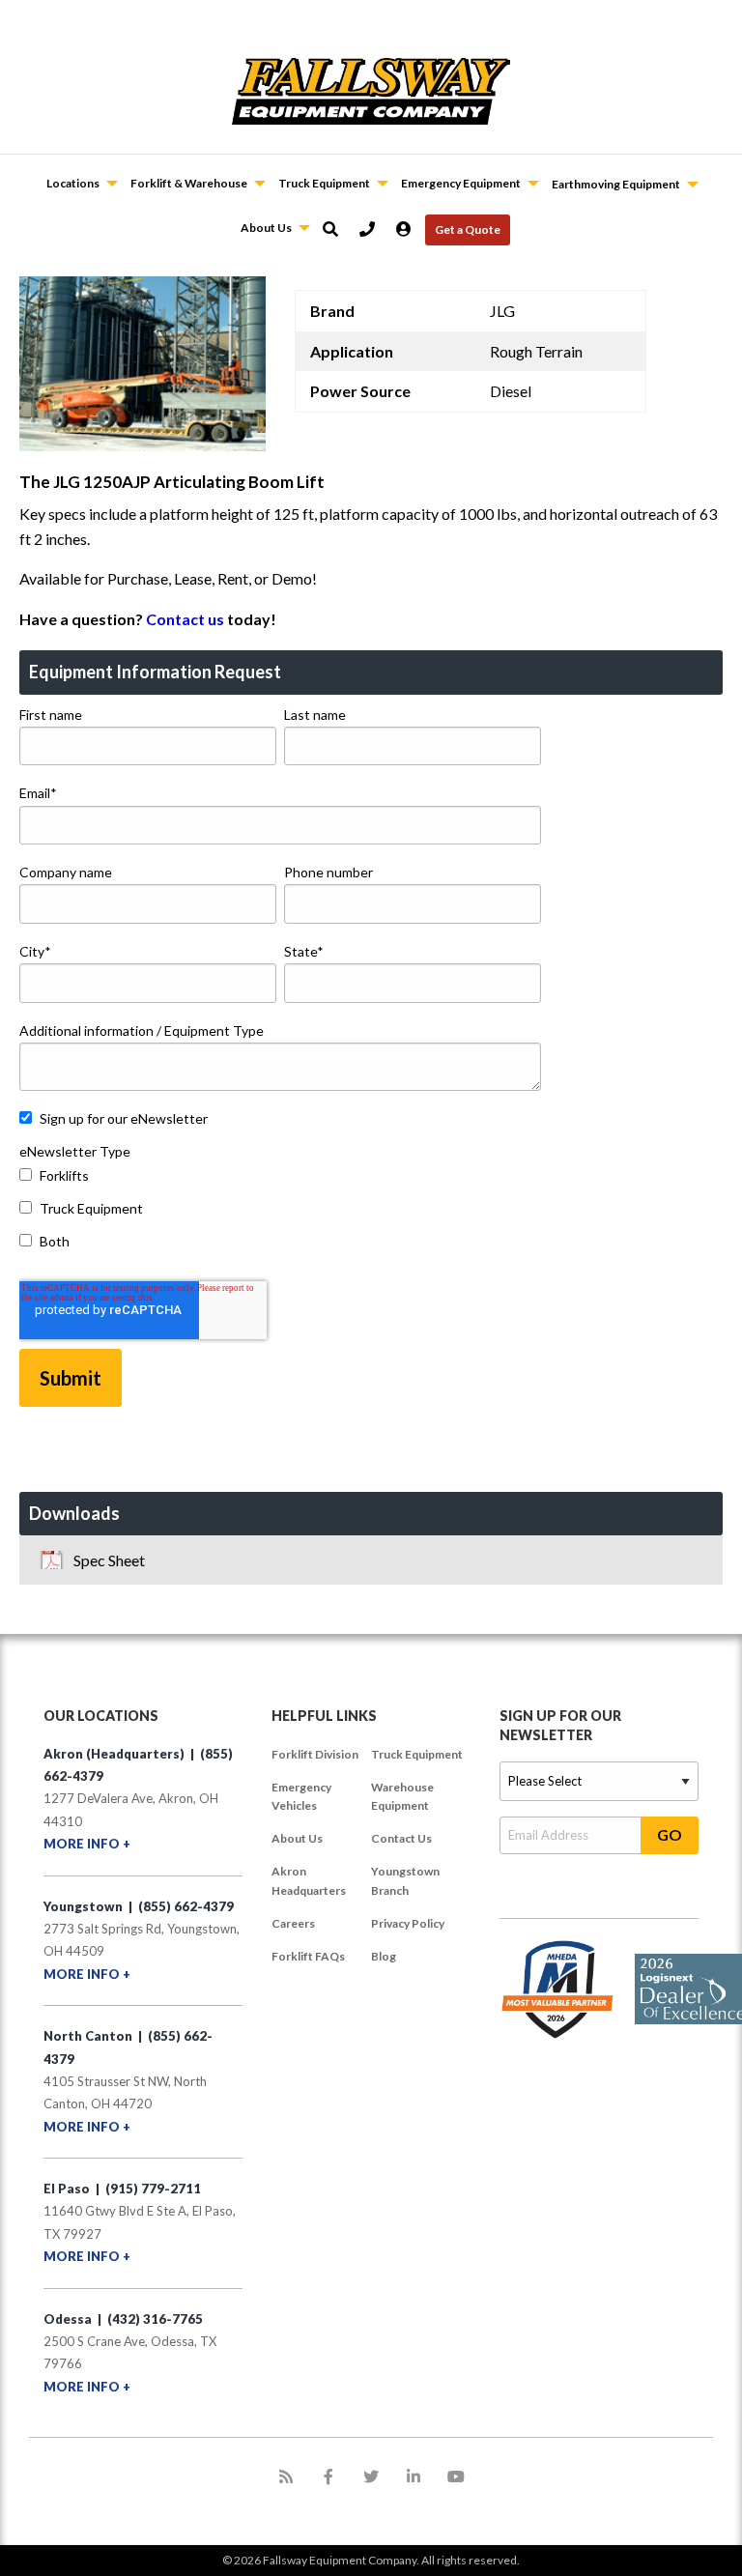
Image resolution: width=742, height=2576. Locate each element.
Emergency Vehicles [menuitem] (301, 1796)
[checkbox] (280, 1213)
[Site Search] (337, 229)
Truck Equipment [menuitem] (417, 1754)
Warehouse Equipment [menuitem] (402, 1796)
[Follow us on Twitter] (371, 2476)
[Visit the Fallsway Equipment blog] (286, 2476)
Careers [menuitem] (293, 1923)
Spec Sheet (109, 1560)
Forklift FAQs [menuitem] (308, 1956)
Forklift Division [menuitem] (315, 1754)
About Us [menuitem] (297, 1838)
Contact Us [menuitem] (401, 1838)
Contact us (185, 619)
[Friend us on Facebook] (328, 2476)
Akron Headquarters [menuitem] (309, 1880)
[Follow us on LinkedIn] (414, 2476)
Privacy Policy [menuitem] (408, 1923)
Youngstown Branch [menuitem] (405, 1880)
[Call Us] (374, 229)
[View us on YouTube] (456, 2476)
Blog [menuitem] (384, 1956)
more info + (87, 1844)
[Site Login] (411, 229)
